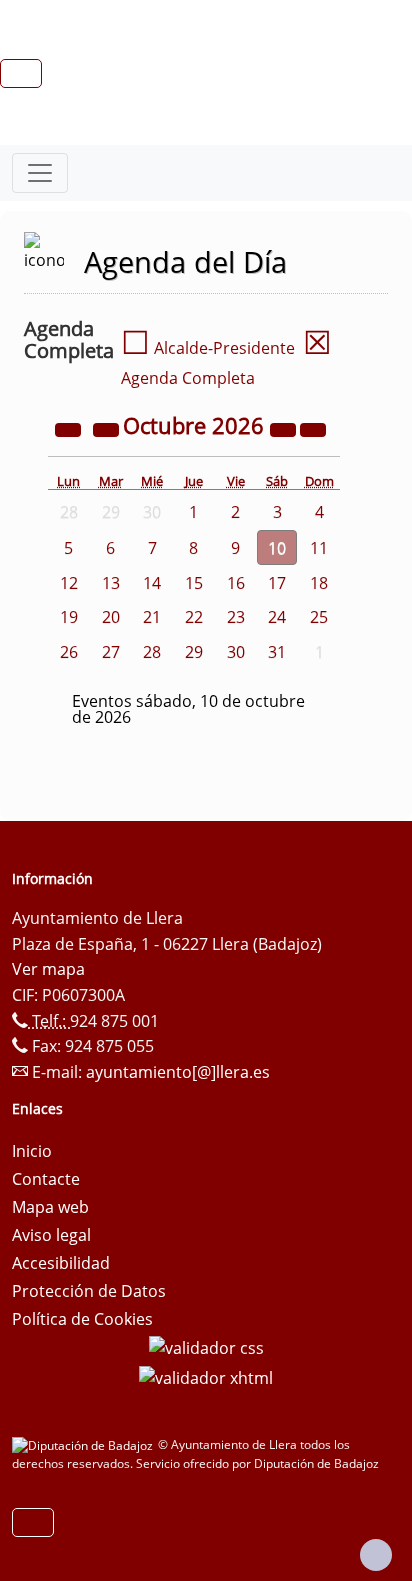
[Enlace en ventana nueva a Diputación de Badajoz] (85, 1444)
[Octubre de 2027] (285, 428)
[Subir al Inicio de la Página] (376, 1555)
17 (277, 583)
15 (194, 583)
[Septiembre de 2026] (108, 428)
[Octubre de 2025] (70, 428)
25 (319, 617)
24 (277, 617)
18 (319, 583)
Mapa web (50, 1207)
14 (152, 583)
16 (236, 583)
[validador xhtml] (206, 1376)
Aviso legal (51, 1235)
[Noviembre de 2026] (313, 428)
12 (69, 583)
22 (194, 617)
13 (111, 583)
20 (111, 617)
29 (194, 652)
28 (152, 652)
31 (277, 652)
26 (69, 652)
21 (152, 617)
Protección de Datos (89, 1291)
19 (69, 617)
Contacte (46, 1179)
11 (319, 548)
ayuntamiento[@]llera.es (178, 1072)
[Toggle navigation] (40, 173)
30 (236, 652)
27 (111, 652)
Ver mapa (48, 969)
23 (236, 617)
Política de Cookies (82, 1319)
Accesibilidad (61, 1263)
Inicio (32, 1151)
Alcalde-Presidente (208, 348)
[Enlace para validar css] (206, 1347)
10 (277, 548)
